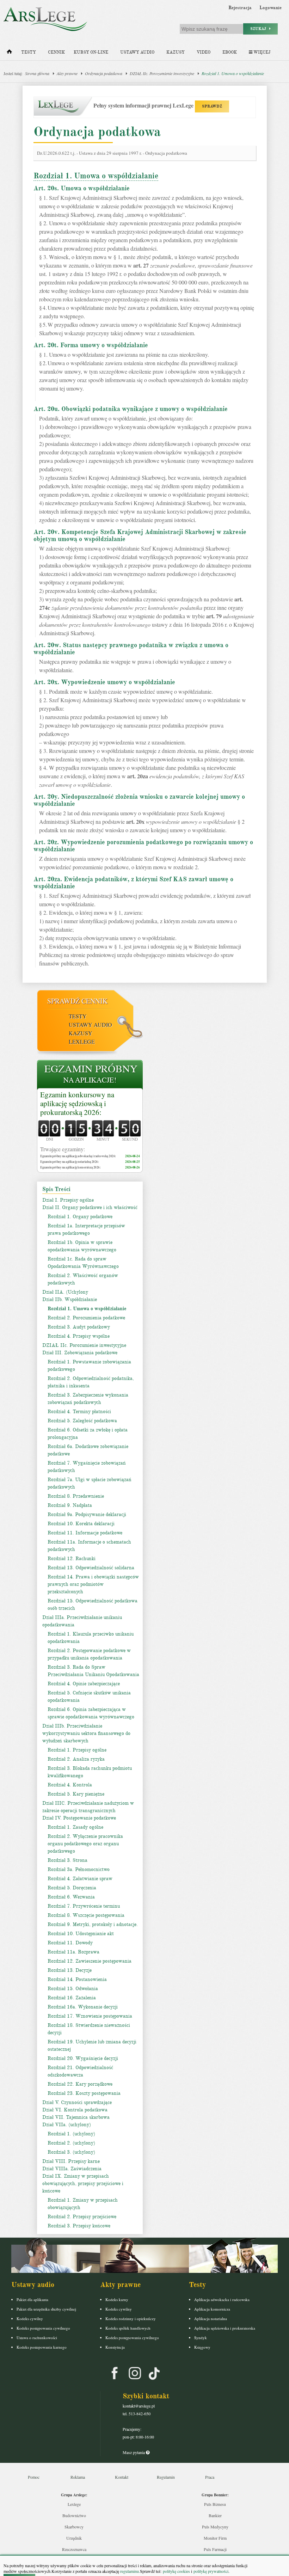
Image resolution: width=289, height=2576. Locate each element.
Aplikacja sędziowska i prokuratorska (225, 2328)
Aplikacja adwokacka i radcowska (222, 2299)
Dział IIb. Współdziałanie (70, 1299)
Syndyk (201, 2338)
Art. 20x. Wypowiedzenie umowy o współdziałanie (104, 682)
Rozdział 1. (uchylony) (71, 2134)
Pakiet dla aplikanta (32, 2299)
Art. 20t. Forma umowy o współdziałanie (91, 345)
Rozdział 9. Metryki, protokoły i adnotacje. (93, 1924)
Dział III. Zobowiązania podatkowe (80, 1353)
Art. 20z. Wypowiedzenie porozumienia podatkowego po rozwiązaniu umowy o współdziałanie (143, 846)
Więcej (261, 52)
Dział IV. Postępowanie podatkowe (79, 1818)
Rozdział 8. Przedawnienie (76, 1496)
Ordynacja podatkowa (104, 73)
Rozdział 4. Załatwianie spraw (80, 1879)
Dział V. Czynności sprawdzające (77, 2102)
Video (204, 52)
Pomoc (34, 2477)
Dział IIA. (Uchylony (65, 1292)
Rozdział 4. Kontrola (70, 1785)
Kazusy (176, 52)
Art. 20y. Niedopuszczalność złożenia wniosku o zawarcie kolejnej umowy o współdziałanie (139, 800)
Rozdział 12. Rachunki (72, 1559)
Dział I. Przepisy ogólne (68, 1200)
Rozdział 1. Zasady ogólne (75, 1827)
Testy (29, 52)
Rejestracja (240, 8)
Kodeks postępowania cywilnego (43, 2328)
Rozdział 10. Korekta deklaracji (81, 1524)
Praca (210, 2477)
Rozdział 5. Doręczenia (72, 1888)
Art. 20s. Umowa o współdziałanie (82, 188)
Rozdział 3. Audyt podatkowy (79, 1327)
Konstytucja (115, 2347)
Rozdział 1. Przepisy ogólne (77, 1750)
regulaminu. (130, 2571)
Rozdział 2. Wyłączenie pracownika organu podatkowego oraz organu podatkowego (85, 1844)
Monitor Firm (215, 2538)
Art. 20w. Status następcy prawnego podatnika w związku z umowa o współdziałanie (131, 649)
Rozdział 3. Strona (67, 1860)
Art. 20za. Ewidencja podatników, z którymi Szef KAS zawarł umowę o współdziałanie (133, 883)
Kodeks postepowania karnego (42, 2347)
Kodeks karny (117, 2299)
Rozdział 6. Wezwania (71, 1897)
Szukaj (260, 29)
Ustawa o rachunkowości (37, 2338)
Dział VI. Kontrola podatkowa (75, 2110)
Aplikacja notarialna (211, 2319)
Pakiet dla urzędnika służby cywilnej (46, 2309)
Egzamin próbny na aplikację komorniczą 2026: (70, 1167)
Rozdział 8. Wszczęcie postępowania (86, 1915)
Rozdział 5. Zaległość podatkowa (82, 1421)
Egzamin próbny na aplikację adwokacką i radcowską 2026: (78, 1156)
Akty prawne (67, 73)
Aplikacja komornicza (212, 2309)
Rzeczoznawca (74, 2549)
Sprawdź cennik (77, 1001)
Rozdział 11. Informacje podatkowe (85, 1533)
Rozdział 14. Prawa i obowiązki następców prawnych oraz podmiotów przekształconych (93, 1584)
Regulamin (166, 2477)
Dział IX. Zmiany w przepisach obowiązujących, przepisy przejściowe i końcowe (83, 2184)
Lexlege (74, 2504)
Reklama (78, 2477)
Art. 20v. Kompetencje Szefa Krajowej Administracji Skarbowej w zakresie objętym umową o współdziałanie (140, 535)
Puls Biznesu (215, 2504)
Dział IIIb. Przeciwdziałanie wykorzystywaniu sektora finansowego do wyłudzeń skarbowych (86, 1733)
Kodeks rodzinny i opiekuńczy (131, 2319)
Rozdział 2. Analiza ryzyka (76, 1759)
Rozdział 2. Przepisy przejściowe (82, 2217)
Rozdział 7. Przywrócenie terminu (84, 1906)
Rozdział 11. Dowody (70, 1943)
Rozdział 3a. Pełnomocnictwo (79, 1869)
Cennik (56, 52)
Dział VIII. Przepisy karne (71, 2161)
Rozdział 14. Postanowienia (77, 1979)
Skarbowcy (74, 2527)
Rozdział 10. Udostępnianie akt (81, 1934)
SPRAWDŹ (212, 106)
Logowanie (270, 8)
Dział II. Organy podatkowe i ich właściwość (90, 1207)
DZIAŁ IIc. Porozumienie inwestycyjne (162, 73)
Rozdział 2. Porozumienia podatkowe (86, 1318)
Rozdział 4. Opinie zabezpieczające (84, 1684)
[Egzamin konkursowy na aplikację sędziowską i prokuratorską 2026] (90, 1075)
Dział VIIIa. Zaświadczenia (72, 2169)
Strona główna (37, 73)
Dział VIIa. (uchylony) (67, 2125)
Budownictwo (74, 2515)
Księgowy (202, 2347)
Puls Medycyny (215, 2527)
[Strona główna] (9, 53)
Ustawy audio (137, 52)
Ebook (230, 52)
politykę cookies (176, 2571)
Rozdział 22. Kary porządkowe (80, 2084)
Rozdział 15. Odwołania (73, 1989)
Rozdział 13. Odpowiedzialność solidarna (91, 1568)
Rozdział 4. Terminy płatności (79, 1412)
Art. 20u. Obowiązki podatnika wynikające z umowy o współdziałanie (131, 409)
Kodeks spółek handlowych (128, 2328)
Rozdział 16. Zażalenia (72, 1998)
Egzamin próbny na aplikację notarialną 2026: (69, 1162)
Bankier (215, 2515)
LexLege (82, 1041)
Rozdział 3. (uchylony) (71, 2152)
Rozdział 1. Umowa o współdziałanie (233, 73)
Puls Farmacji (215, 2549)
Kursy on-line (91, 52)
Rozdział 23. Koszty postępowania (84, 2093)
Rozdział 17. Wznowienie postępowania (90, 2016)
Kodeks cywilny (30, 2319)
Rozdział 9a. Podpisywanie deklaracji (87, 1514)
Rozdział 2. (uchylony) (71, 2143)
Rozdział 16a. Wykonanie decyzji (83, 2007)
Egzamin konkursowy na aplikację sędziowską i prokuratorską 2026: (77, 1104)
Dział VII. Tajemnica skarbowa (76, 2117)
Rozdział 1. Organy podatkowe (80, 1217)
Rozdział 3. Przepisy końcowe (79, 2226)
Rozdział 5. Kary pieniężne (76, 1794)
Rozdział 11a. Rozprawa (73, 1952)
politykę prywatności (211, 2571)
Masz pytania (134, 2452)
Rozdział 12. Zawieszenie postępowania (90, 1961)
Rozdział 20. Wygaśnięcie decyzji (83, 2058)
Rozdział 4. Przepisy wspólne (79, 1336)
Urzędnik (74, 2538)
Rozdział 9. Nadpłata (70, 1505)
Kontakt (122, 2477)
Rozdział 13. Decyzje (70, 1970)
